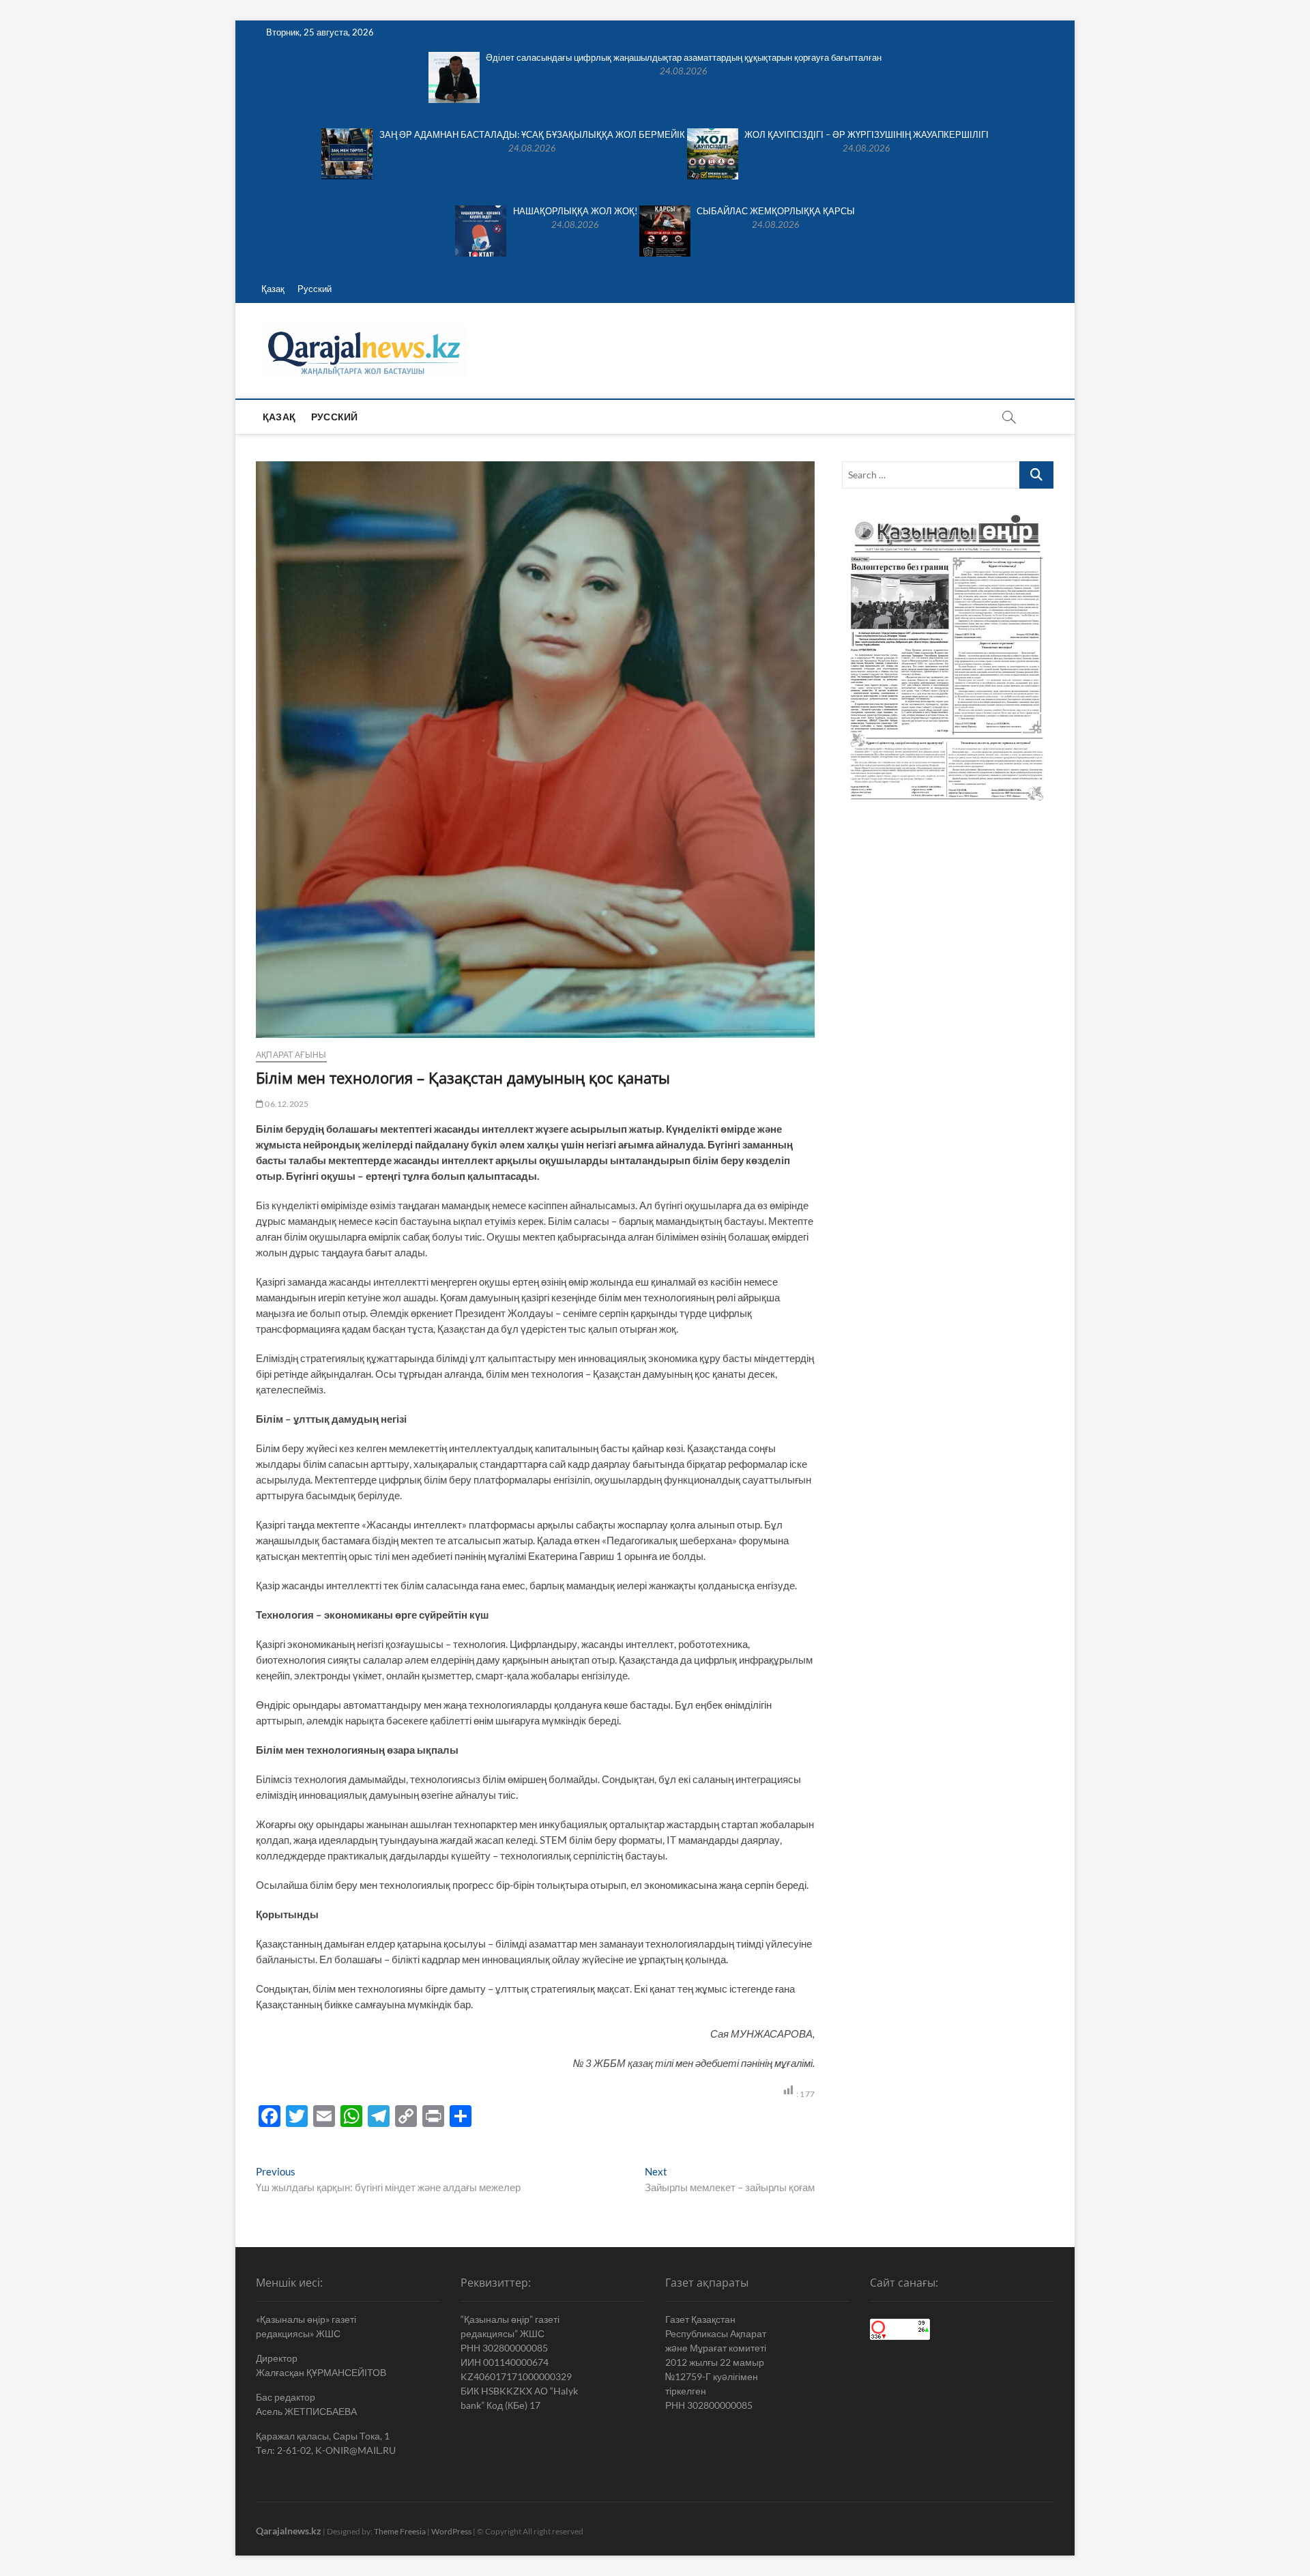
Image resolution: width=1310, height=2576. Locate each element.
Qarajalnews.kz (289, 2531)
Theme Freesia (400, 2531)
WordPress (451, 2531)
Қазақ (273, 289)
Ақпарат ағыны (291, 1055)
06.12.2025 (286, 1104)
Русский (315, 289)
